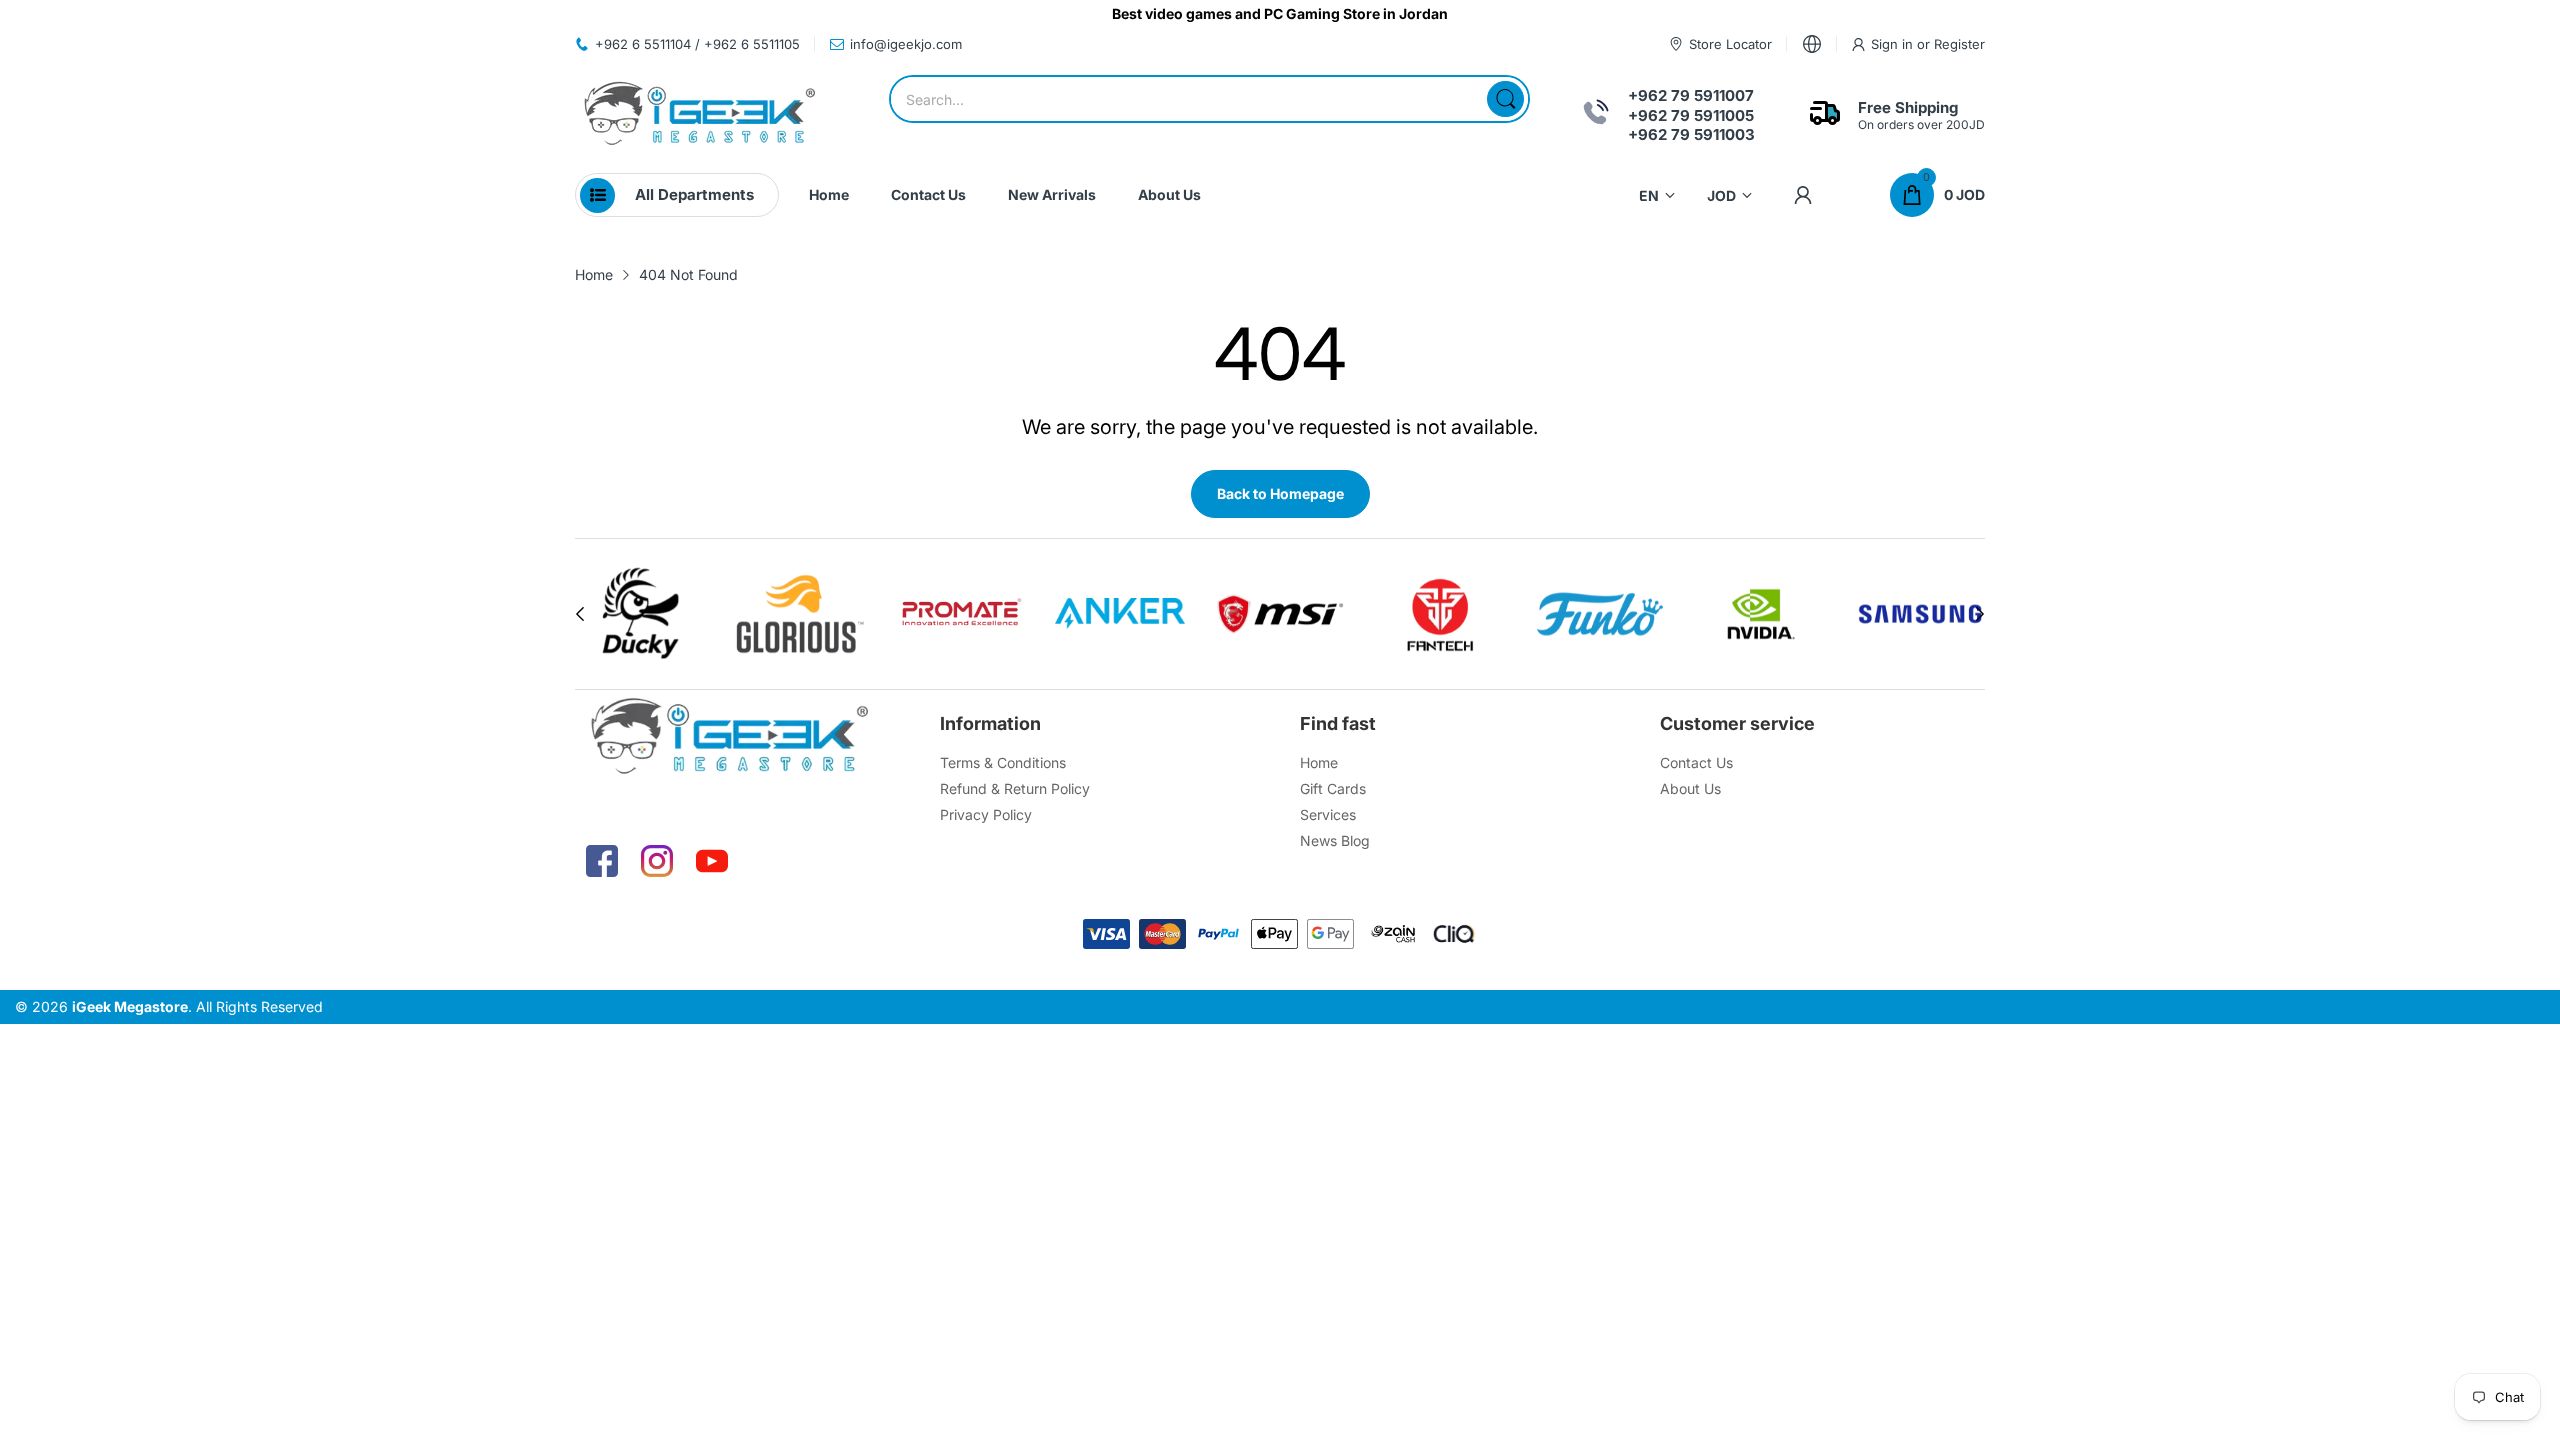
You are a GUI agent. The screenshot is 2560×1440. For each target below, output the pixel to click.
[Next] (580, 614)
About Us (1690, 788)
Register (1959, 44)
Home (1319, 762)
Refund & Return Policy (1015, 788)
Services (1328, 814)
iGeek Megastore (130, 1006)
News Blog (1335, 840)
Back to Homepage (1280, 493)
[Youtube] (712, 861)
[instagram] (657, 861)
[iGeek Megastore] (700, 115)
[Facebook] (602, 861)
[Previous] (1980, 614)
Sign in (1894, 44)
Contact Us (1696, 762)
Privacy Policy (986, 814)
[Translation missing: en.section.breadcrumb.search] (1505, 99)
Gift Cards (1333, 788)
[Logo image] (641, 614)
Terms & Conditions (1003, 762)
